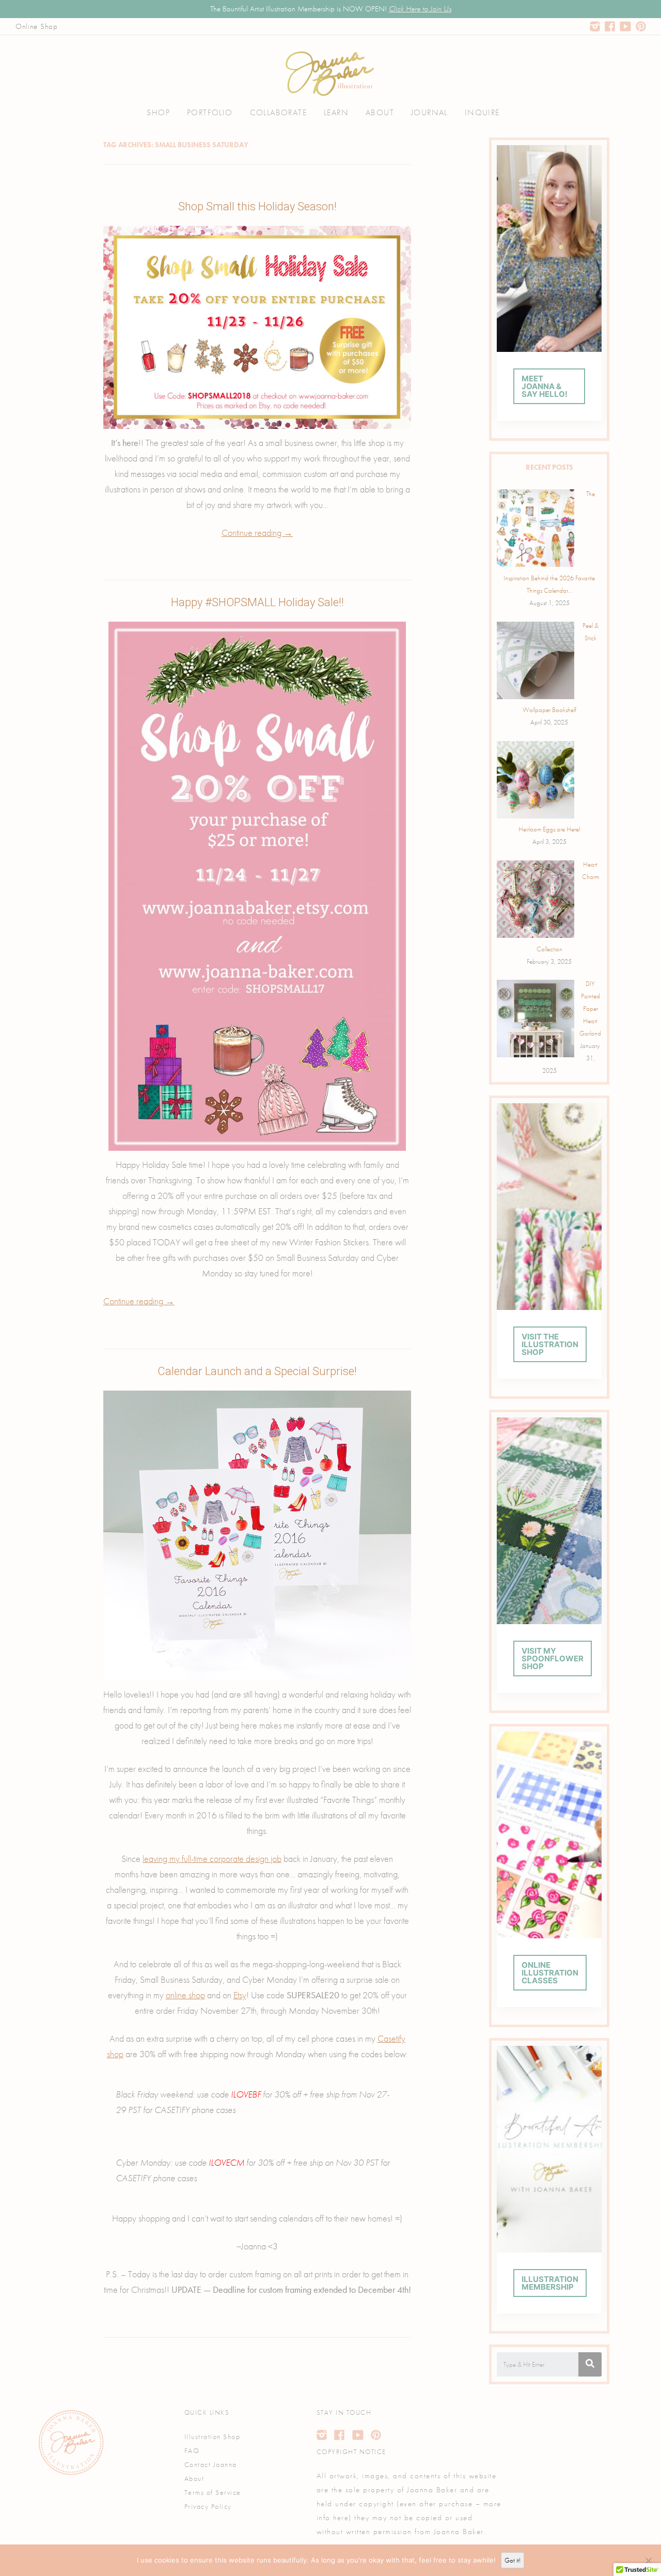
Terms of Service (213, 2492)
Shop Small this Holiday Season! (257, 206)
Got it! (513, 2560)
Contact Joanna (211, 2464)
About (194, 2478)
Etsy (240, 1995)
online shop (185, 1995)
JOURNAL (429, 112)
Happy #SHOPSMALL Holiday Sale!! (257, 602)
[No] (648, 2560)
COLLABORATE (278, 112)
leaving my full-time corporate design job (212, 1859)
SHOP (158, 112)
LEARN (336, 112)
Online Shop (37, 26)
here (341, 2518)
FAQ (192, 2450)
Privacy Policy (208, 2506)
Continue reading (257, 533)
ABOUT (380, 112)
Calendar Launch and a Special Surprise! (257, 1371)
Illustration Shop (213, 2436)
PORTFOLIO (210, 112)
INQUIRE (482, 112)
